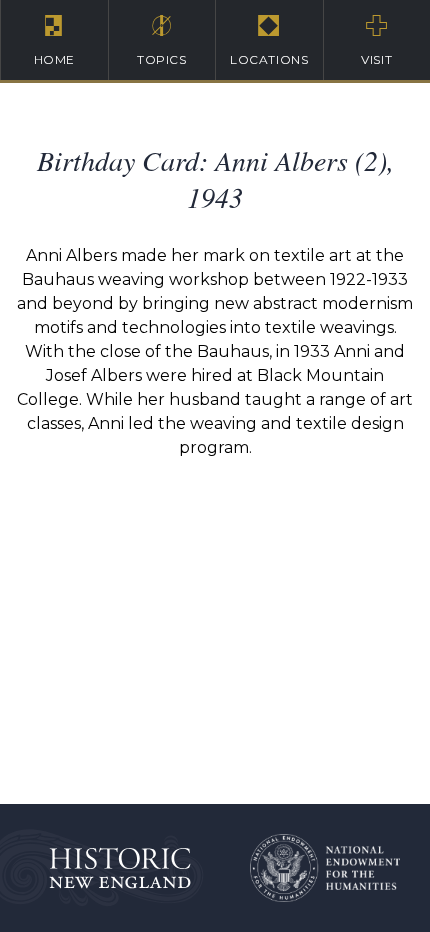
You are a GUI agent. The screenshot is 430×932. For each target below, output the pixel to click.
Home (54, 59)
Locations (269, 59)
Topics (162, 59)
